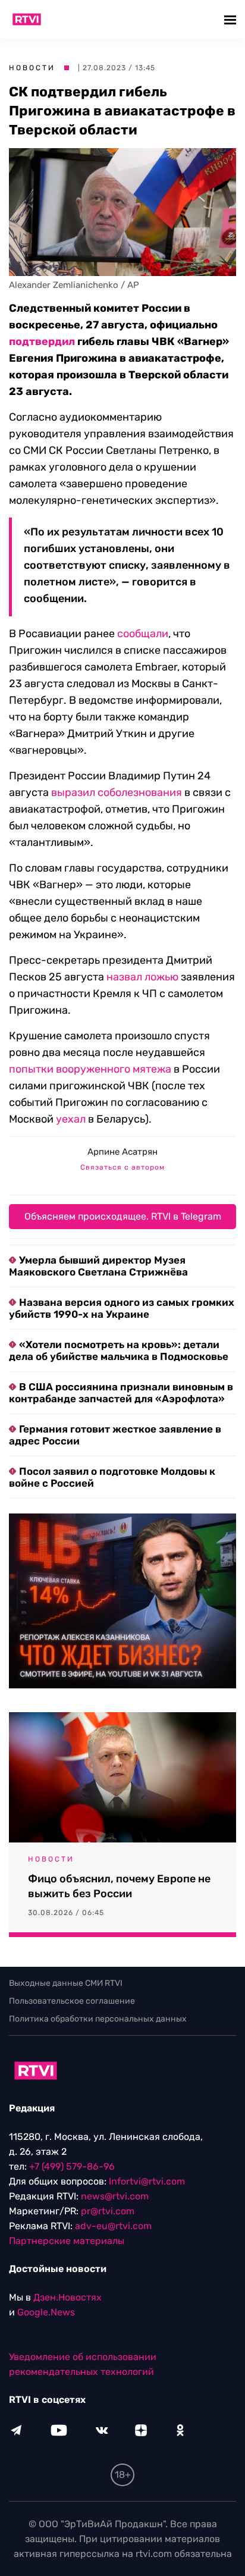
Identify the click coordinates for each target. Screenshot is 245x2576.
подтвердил (42, 341)
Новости (32, 68)
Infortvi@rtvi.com (147, 2181)
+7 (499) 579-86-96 (72, 2166)
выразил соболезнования (117, 792)
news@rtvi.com (115, 2196)
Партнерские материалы (67, 2241)
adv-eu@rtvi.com (113, 2226)
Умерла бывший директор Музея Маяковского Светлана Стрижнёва (98, 1266)
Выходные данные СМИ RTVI (66, 1983)
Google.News (46, 2312)
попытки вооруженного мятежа (90, 1069)
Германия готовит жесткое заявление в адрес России (115, 1435)
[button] (232, 19)
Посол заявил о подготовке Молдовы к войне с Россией (112, 1477)
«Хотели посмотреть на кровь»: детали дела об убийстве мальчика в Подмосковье (119, 1350)
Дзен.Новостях (67, 2297)
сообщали (143, 634)
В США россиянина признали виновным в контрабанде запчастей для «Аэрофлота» (121, 1393)
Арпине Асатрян (122, 1152)
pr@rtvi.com (108, 2211)
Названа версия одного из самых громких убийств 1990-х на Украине (122, 1308)
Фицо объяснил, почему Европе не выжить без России (119, 1886)
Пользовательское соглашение (72, 2001)
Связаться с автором (122, 1167)
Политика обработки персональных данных (98, 2019)
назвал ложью (142, 977)
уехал (71, 1119)
